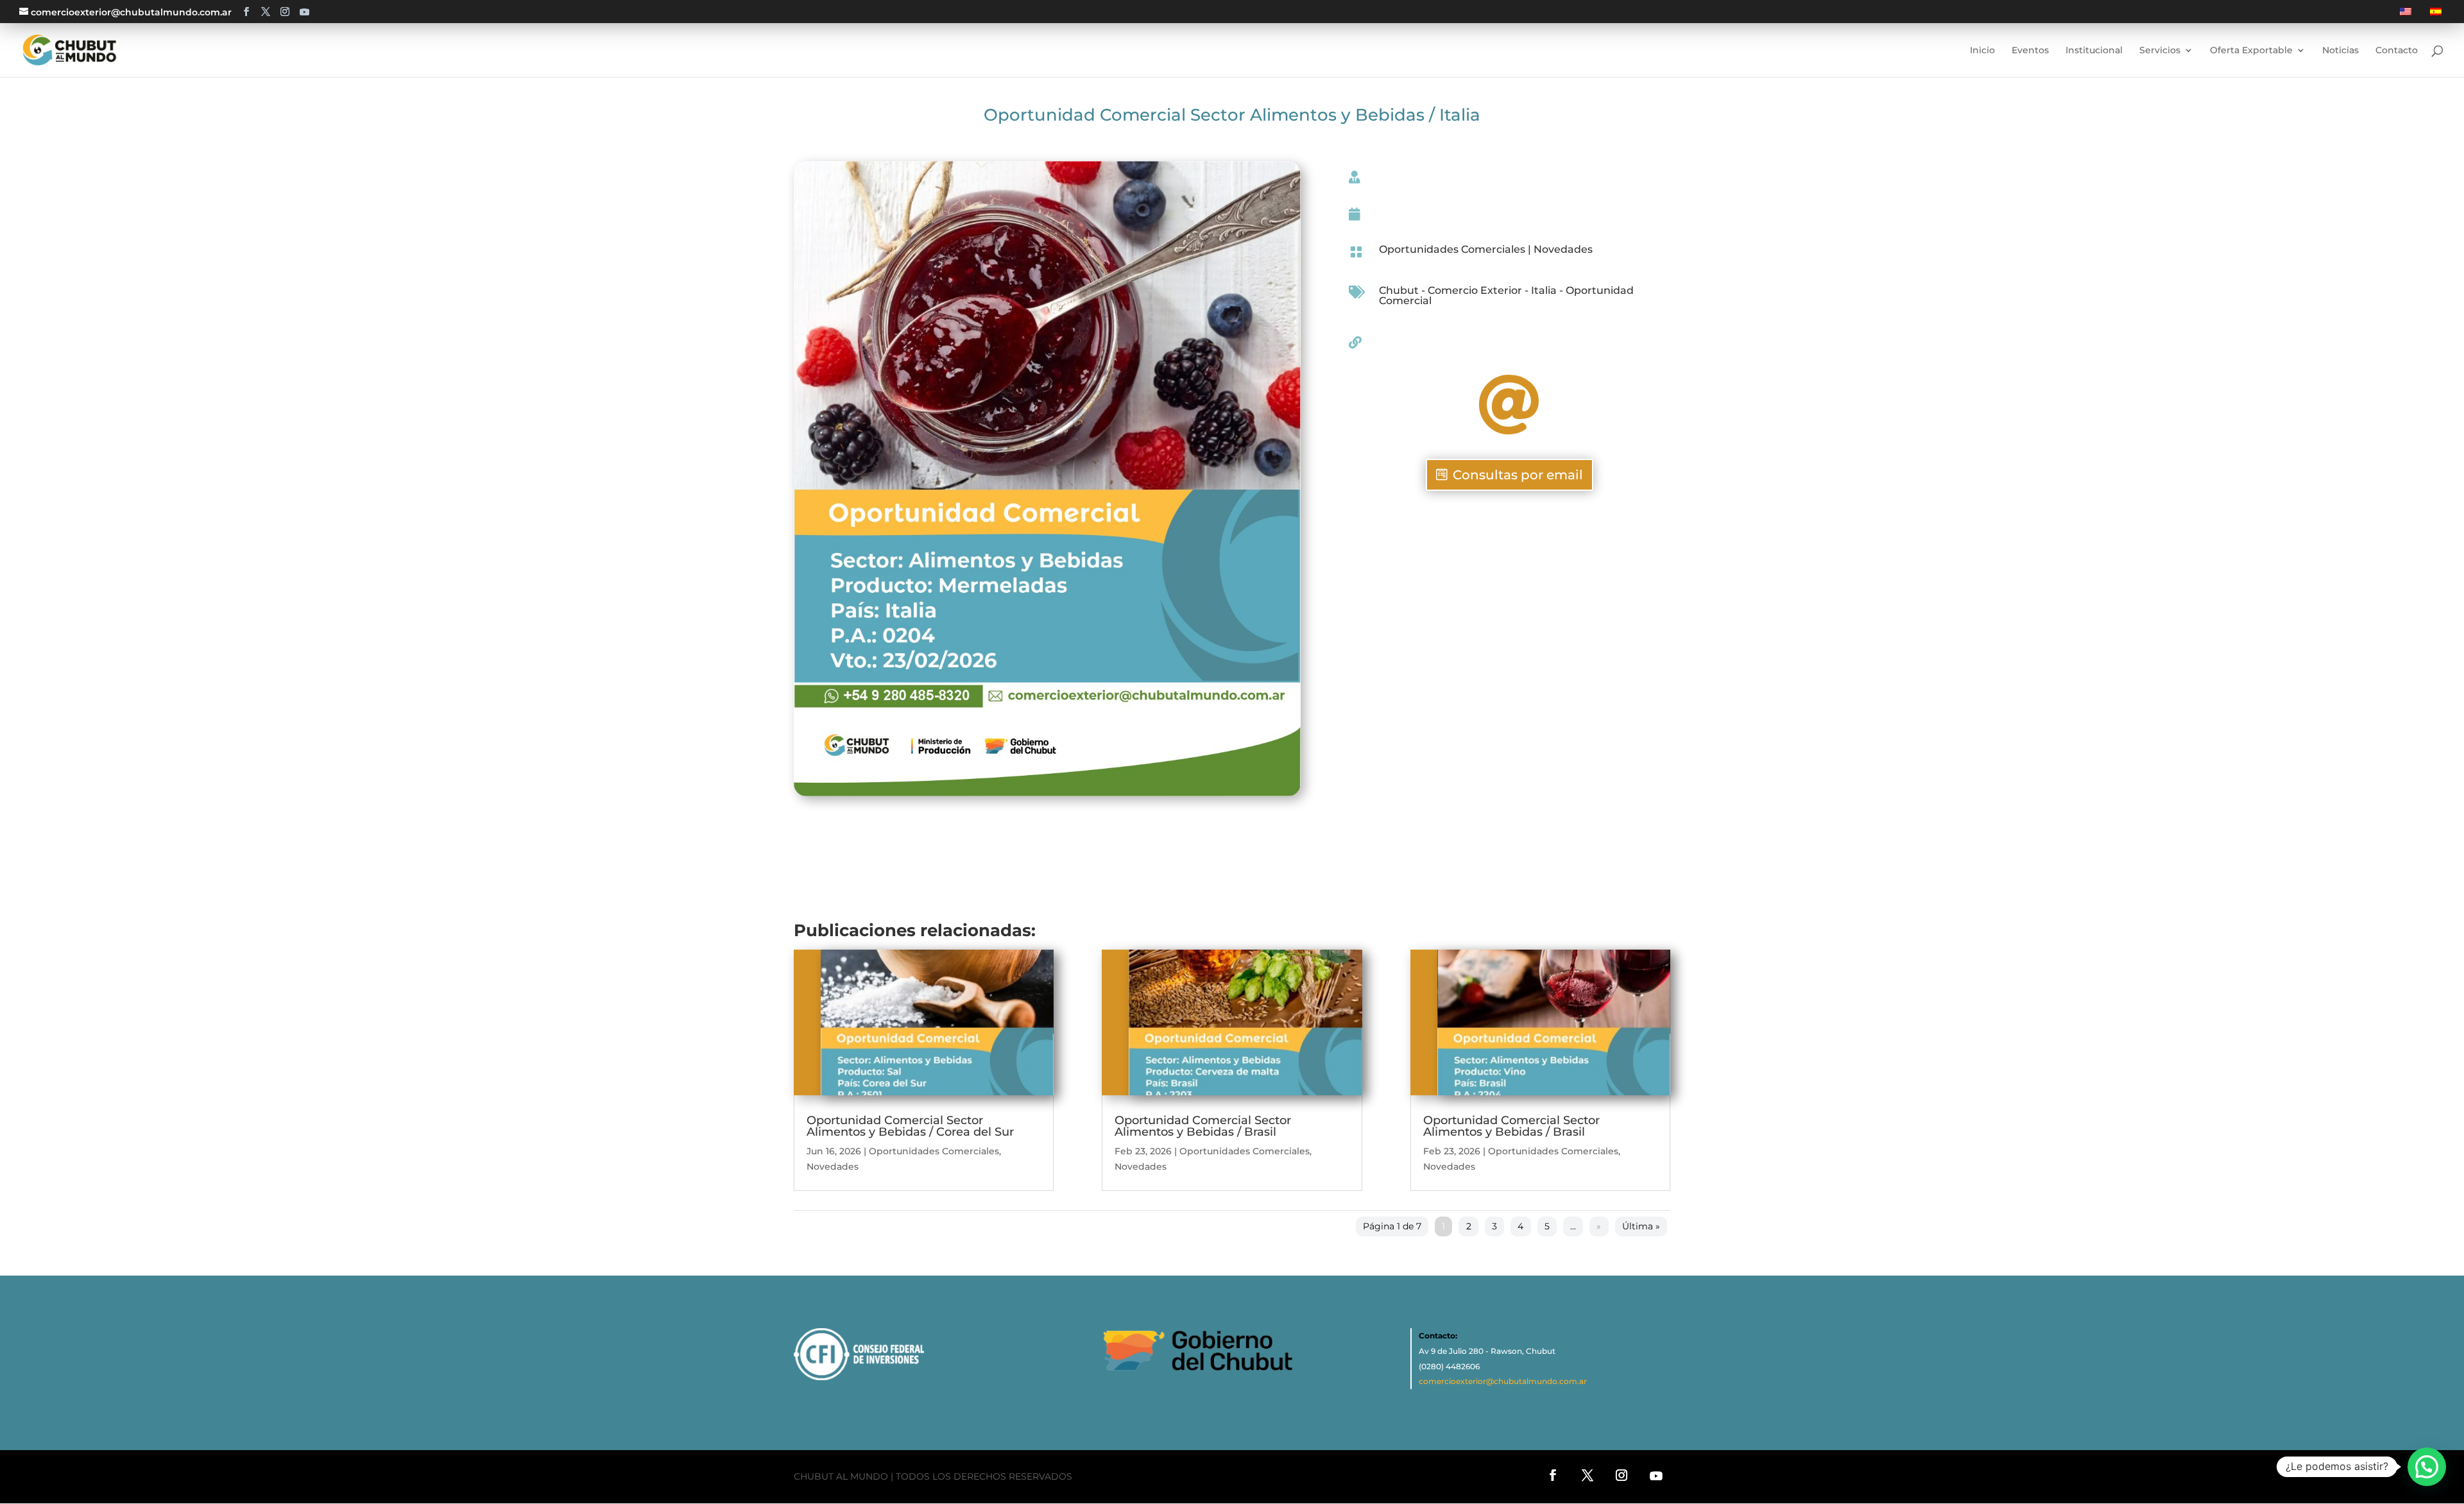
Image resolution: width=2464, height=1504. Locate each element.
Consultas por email (1518, 475)
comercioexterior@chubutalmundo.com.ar (1503, 1381)
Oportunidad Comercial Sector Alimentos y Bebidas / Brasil (1203, 1126)
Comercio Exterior (1475, 290)
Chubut (1399, 290)
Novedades (1563, 249)
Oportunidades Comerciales (1452, 249)
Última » (1641, 1226)
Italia (1544, 290)
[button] (2427, 1467)
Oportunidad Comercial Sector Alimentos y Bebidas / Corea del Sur (910, 1126)
